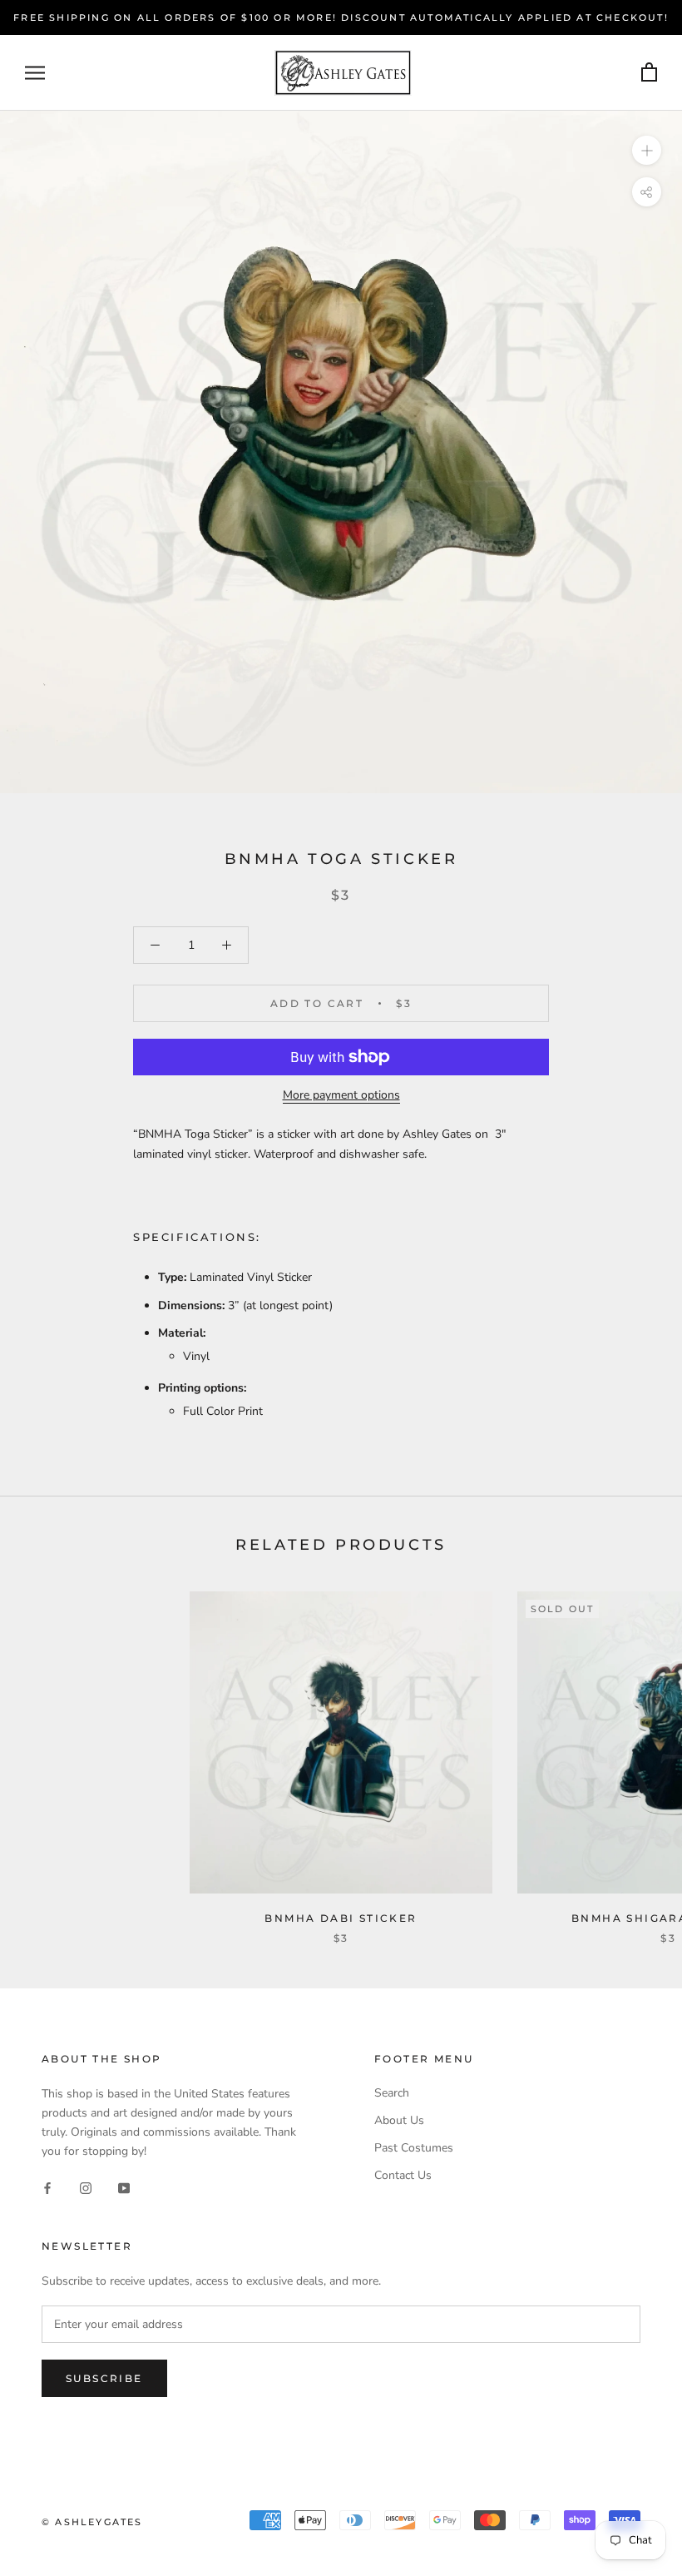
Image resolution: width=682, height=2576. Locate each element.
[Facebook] (47, 2187)
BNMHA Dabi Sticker (341, 1918)
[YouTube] (124, 2187)
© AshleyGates (92, 2522)
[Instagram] (86, 2187)
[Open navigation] (35, 73)
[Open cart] (649, 73)
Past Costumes (414, 2148)
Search (392, 2093)
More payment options (341, 1095)
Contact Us (403, 2175)
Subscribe (104, 2378)
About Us (399, 2120)
